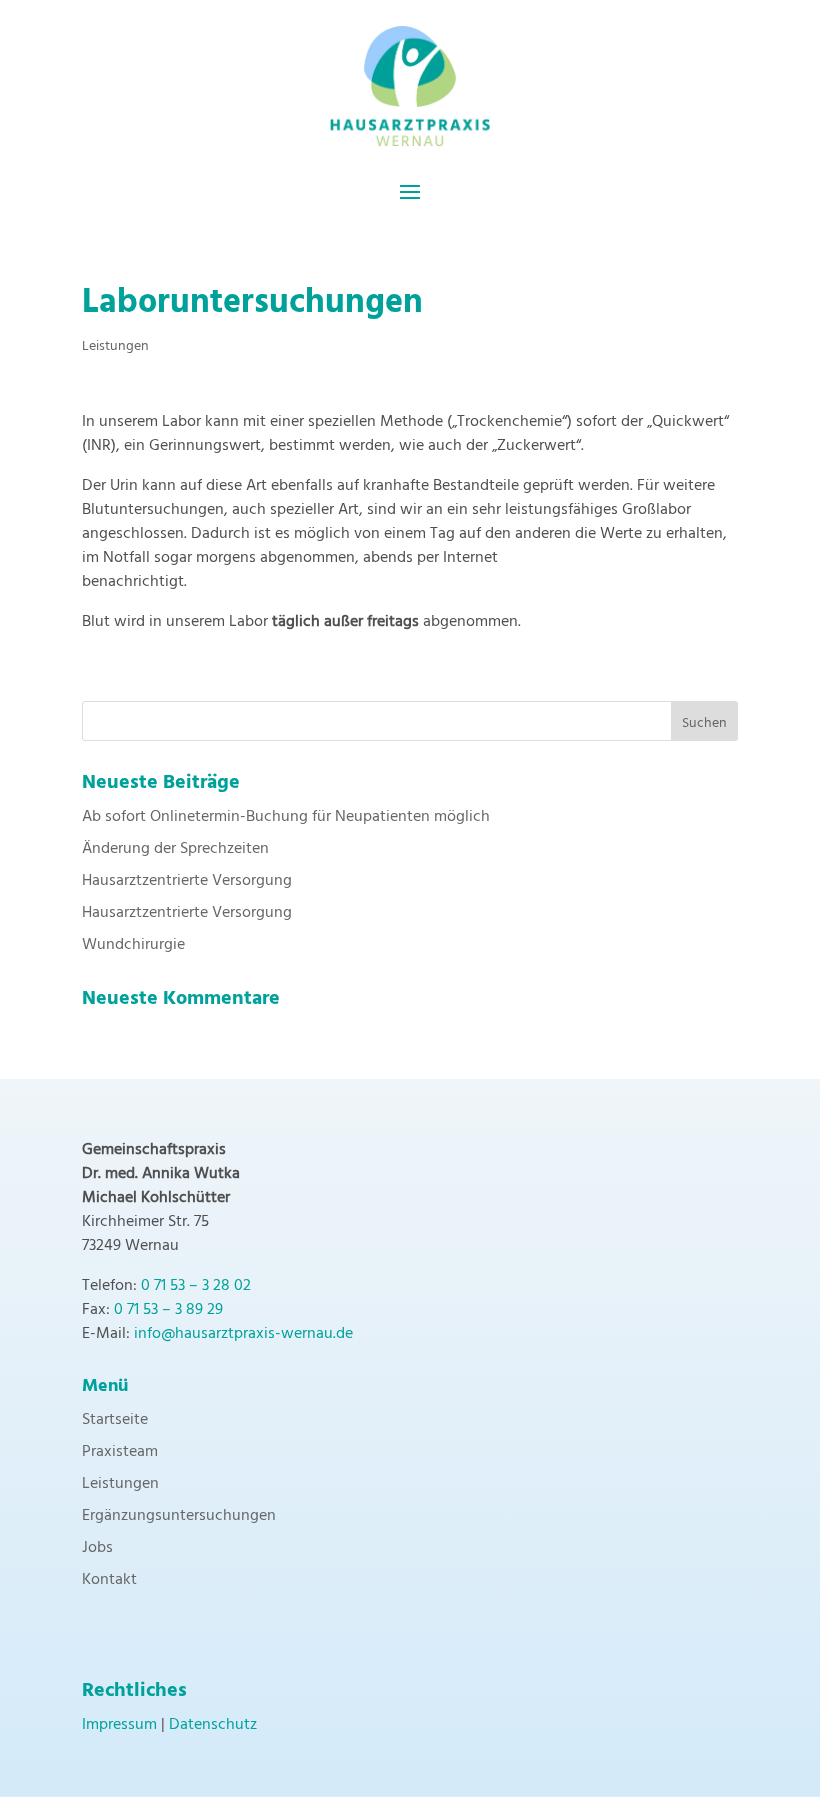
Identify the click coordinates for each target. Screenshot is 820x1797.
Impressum (119, 1725)
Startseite (115, 1420)
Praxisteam (120, 1452)
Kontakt (109, 1580)
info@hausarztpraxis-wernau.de (243, 1334)
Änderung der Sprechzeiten (175, 849)
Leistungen (115, 346)
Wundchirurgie (133, 945)
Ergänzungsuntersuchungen (179, 1516)
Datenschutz (213, 1725)
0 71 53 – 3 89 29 (168, 1310)
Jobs (97, 1548)
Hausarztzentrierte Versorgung (187, 881)
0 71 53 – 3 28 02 (196, 1286)
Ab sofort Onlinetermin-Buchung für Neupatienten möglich (286, 817)
